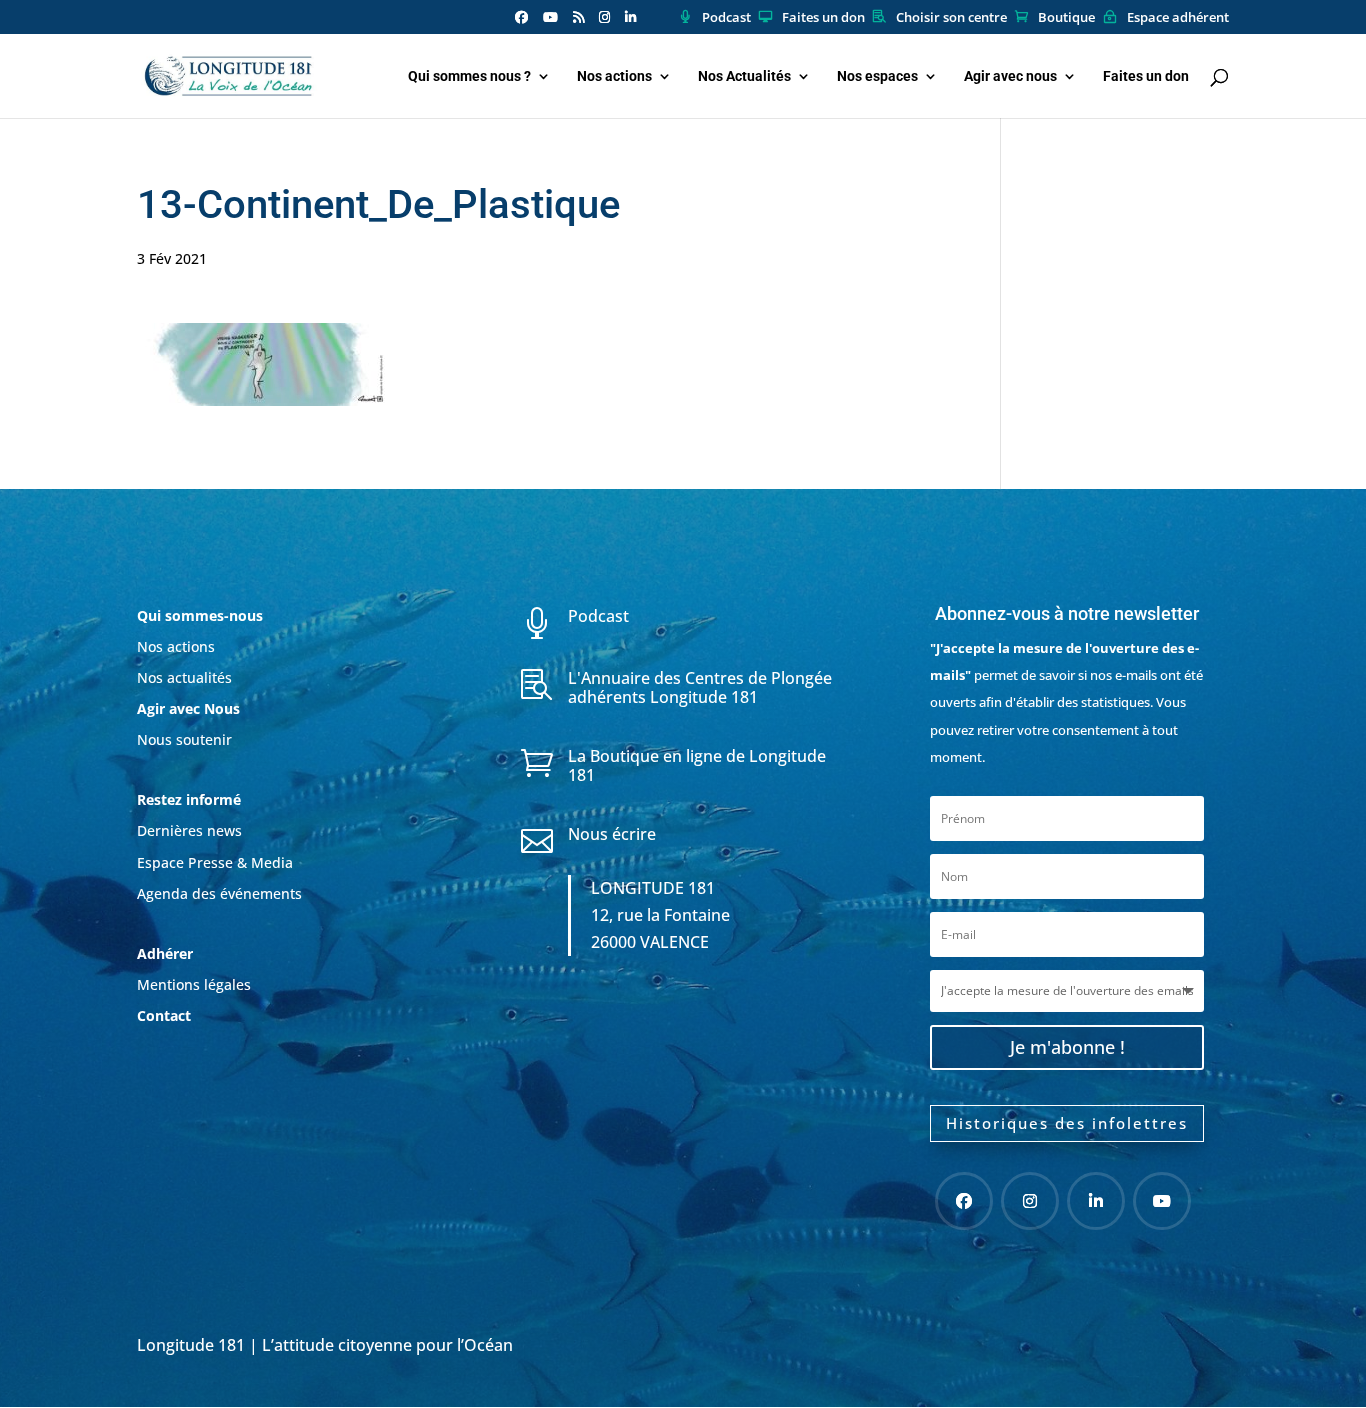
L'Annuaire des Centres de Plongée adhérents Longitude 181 (700, 687)
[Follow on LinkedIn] (1096, 1201)
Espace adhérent (1178, 18)
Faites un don (823, 18)
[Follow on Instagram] (1030, 1201)
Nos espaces (877, 76)
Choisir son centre (951, 18)
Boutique (1066, 18)
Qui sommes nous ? (469, 76)
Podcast (726, 18)
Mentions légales (194, 984)
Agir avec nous (1010, 76)
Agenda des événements (219, 893)
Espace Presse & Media (215, 862)
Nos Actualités (744, 76)
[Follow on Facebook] (964, 1201)
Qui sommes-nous (200, 615)
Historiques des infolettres (1067, 1123)
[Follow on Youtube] (1162, 1201)
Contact (164, 1015)
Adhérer (167, 953)
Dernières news (189, 830)
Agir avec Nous (188, 708)
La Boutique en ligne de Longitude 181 (697, 765)
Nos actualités (184, 677)
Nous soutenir (184, 739)
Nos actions (614, 76)
